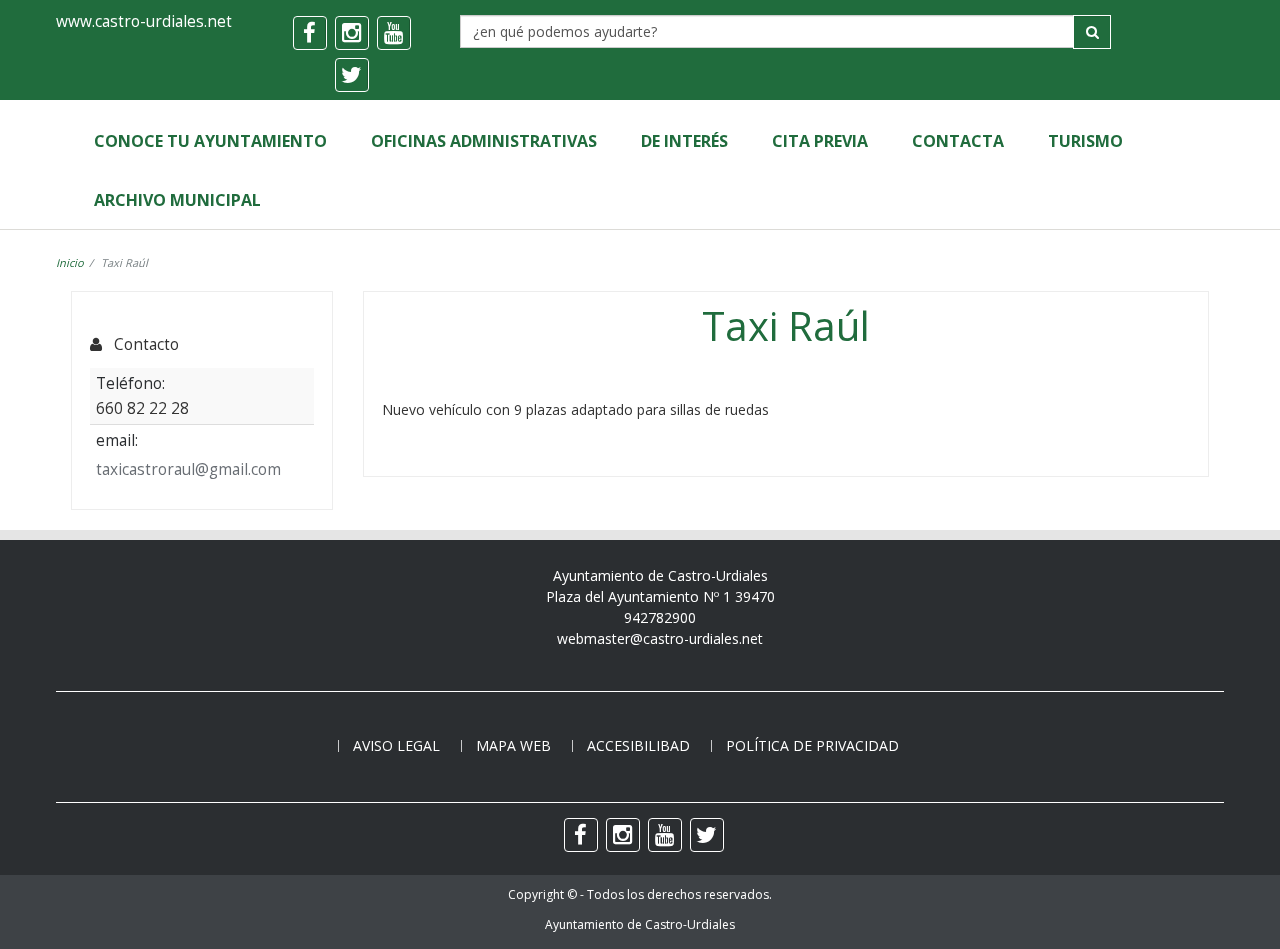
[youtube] (394, 33)
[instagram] (352, 33)
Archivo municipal (177, 200)
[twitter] (352, 75)
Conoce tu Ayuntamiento (210, 141)
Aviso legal (396, 745)
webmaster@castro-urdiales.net (660, 638)
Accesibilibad (638, 745)
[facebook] (310, 33)
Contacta (958, 141)
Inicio (70, 262)
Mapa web (513, 745)
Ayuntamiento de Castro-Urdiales (640, 924)
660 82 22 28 (142, 408)
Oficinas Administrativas (484, 141)
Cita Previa (820, 141)
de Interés (684, 141)
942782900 (660, 617)
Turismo (1085, 141)
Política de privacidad (812, 745)
